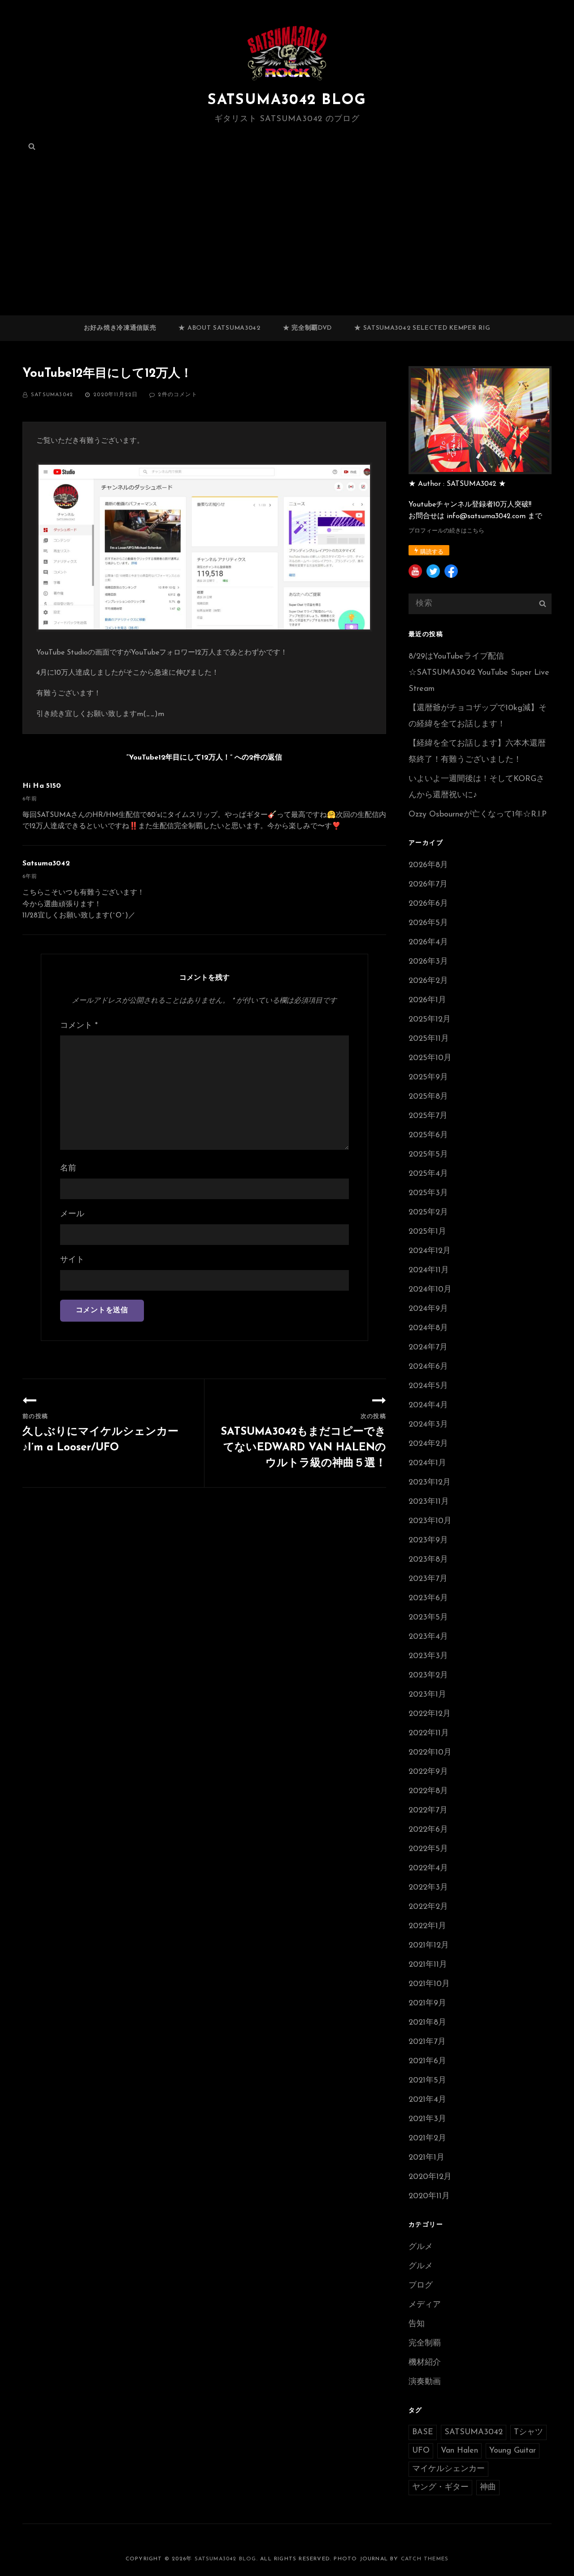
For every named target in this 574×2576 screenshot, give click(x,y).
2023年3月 (428, 1656)
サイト (72, 1260)
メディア (425, 2305)
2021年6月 (427, 2061)
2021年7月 (427, 2042)
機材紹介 (425, 2363)
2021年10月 (429, 1984)
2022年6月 (428, 1830)
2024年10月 (430, 1290)
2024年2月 (428, 1444)
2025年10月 (430, 1058)
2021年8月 (427, 2023)
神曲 (488, 2488)
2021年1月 (426, 2158)
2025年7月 (428, 1116)
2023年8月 (428, 1560)
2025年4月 (428, 1174)
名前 (68, 1169)
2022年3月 (428, 1888)
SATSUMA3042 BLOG (287, 100)
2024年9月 (428, 1309)
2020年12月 (430, 2177)
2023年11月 (429, 1502)
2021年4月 (427, 2100)
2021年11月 (428, 1965)
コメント (79, 1026)
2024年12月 (430, 1251)
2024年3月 (428, 1425)
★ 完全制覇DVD (307, 328)
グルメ (421, 2247)
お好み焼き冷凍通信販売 (120, 328)
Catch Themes (425, 2559)
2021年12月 (429, 1946)
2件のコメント (177, 395)
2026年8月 (428, 865)
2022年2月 (428, 1907)
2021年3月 (427, 2119)
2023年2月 (428, 1676)
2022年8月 (428, 1791)
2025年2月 (428, 1213)
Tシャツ (528, 2432)
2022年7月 (428, 1811)
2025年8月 (428, 1097)
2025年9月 (428, 1078)
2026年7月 (428, 885)
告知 (417, 2324)
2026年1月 (427, 1000)
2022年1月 (427, 1926)
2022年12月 (430, 1714)
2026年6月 (428, 904)
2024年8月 (428, 1328)
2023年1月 (427, 1695)
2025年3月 (428, 1193)
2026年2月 (428, 981)
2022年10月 (430, 1753)
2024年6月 (428, 1367)
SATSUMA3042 (474, 2432)
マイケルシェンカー (448, 2469)
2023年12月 (430, 1483)
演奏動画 (425, 2382)
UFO (421, 2451)
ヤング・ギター (440, 2488)
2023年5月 (428, 1618)
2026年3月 (428, 962)
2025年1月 (427, 1232)
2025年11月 (429, 1039)
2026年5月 (428, 923)
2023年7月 (428, 1579)
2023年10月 (430, 1521)
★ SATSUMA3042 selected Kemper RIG (422, 328)
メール (72, 1214)
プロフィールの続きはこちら (446, 531)
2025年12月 (430, 1020)
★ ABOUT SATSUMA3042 (219, 328)
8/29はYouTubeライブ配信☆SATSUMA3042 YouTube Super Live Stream (479, 673)
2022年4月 (428, 1869)
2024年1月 (427, 1463)
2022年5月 (428, 1849)
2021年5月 (427, 2081)
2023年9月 (428, 1541)
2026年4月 (428, 943)
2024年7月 (428, 1348)
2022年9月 (428, 1772)
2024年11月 (429, 1271)
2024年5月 (428, 1386)
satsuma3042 (52, 395)
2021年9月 (427, 2004)
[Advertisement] (287, 249)
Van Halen (459, 2451)
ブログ (421, 2286)
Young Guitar (513, 2451)
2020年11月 (429, 2196)
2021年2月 (427, 2139)
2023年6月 (428, 1598)
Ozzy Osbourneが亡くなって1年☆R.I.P (478, 815)
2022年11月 (429, 1733)
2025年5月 (428, 1155)
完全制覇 (425, 2344)
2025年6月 (428, 1135)
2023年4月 (428, 1637)
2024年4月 (428, 1406)
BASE (423, 2432)
